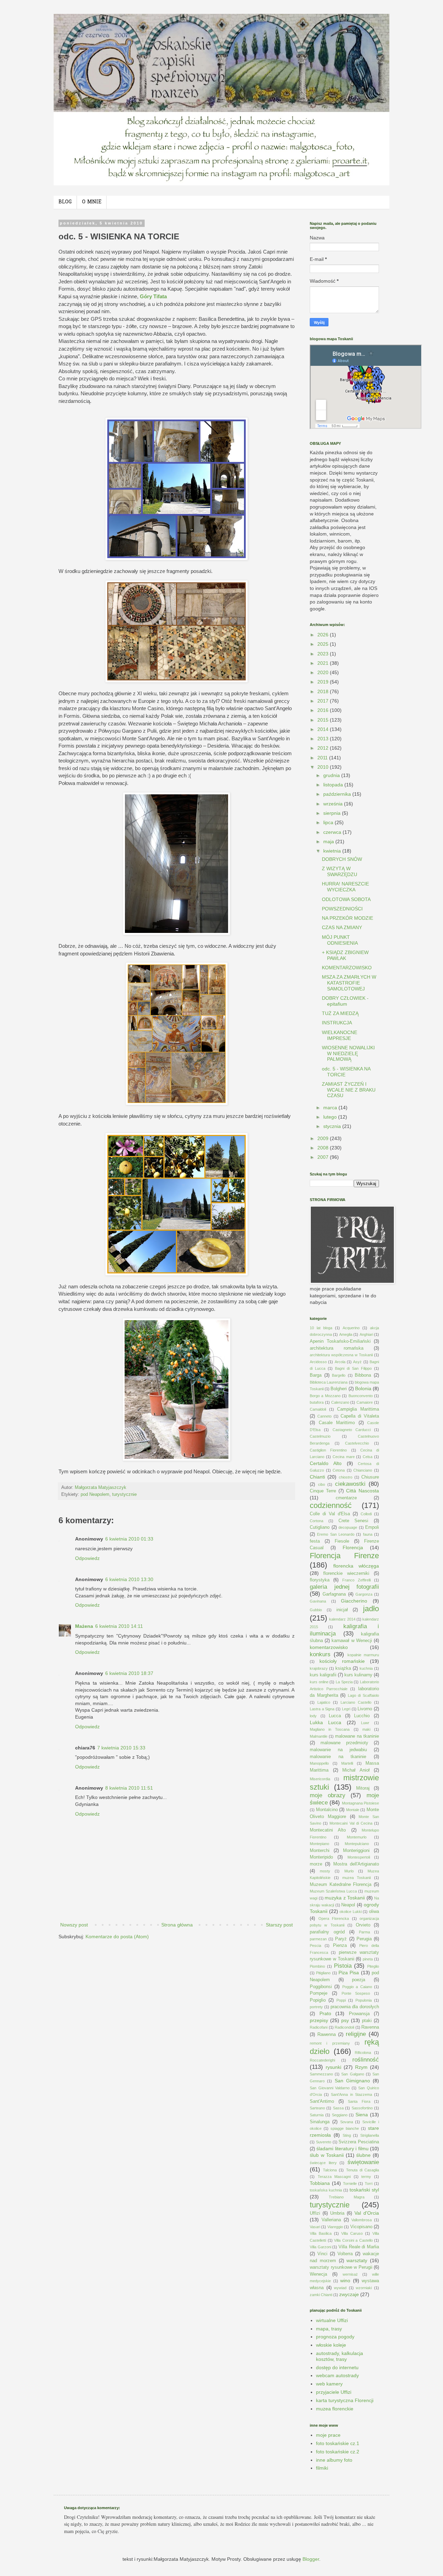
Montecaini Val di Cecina (351, 1823)
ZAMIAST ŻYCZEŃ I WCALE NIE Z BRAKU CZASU (349, 1090)
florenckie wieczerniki (346, 1573)
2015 (324, 720)
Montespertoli (359, 1857)
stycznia (333, 1126)
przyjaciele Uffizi (334, 2392)
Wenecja (318, 2274)
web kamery (329, 2384)
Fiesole (342, 1541)
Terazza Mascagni (334, 2177)
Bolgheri (339, 1389)
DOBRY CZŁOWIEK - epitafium (345, 1001)
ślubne (363, 2155)
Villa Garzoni (320, 2247)
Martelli (347, 1763)
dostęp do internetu (337, 2367)
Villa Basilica (321, 2233)
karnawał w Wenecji (352, 1641)
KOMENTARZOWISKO (347, 968)
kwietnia (333, 851)
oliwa (374, 1912)
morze (316, 1864)
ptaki (367, 2021)
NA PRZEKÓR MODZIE (347, 918)
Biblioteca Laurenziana (329, 1382)
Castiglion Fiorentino (328, 1450)
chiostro (346, 1477)
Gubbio (316, 1610)
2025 (324, 644)
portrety (316, 2007)
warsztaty (357, 2260)
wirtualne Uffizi (332, 2320)
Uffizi (315, 2213)
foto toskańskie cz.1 (338, 2443)
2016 (324, 710)
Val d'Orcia (367, 2213)
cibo (322, 1484)
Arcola (340, 1362)
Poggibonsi (321, 1987)
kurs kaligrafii (323, 1675)
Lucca (335, 1716)
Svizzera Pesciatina (359, 2142)
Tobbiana (320, 2183)
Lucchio (362, 1716)
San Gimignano (352, 2081)
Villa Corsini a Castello (353, 2240)
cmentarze (346, 1498)
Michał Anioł (356, 1770)
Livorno (365, 1709)
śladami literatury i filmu (342, 2149)
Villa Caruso (352, 2233)
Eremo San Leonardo (336, 1534)
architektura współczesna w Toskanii (341, 1355)
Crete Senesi (354, 1521)
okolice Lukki (351, 1912)
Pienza (340, 1946)
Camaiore (365, 1402)
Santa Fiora (359, 2101)
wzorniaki (364, 2288)
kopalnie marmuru (363, 1655)
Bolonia (363, 1388)
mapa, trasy (329, 2329)
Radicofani (319, 2027)
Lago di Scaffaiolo (363, 1695)
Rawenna (327, 2035)
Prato (325, 2013)
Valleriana (331, 2220)
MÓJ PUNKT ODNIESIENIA (340, 940)
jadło (371, 1609)
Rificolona (363, 2053)
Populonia (364, 2000)
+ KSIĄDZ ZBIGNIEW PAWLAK (345, 955)
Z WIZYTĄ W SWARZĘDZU (340, 871)
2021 (324, 663)
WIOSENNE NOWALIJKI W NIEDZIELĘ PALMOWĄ (348, 1053)
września (334, 804)
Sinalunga (320, 2122)
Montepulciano (357, 1844)
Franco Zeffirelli (356, 1580)
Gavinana (318, 1601)
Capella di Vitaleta (360, 1416)
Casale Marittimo (337, 1423)
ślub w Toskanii (327, 2155)
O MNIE (92, 202)
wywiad (340, 2288)
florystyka (320, 1580)
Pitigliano (323, 1973)
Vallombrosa (361, 2220)
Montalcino (327, 1810)
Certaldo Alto (326, 1463)
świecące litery (323, 2163)
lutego (331, 1117)
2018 (324, 691)
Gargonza (364, 1594)
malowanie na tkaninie (338, 1757)
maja (329, 841)
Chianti (317, 1477)
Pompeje (319, 1993)
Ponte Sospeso (356, 1993)
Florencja (353, 1547)
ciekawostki (350, 1484)
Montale (353, 1810)
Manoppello (319, 1763)
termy (366, 2177)
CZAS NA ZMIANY (342, 927)
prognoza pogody (335, 2337)
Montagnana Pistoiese (360, 1803)
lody (313, 1716)
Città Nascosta (363, 1491)
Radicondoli (344, 2027)
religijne (356, 2034)
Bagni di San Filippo (353, 1368)
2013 (324, 739)
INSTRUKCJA (337, 1023)
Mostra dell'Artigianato (356, 1864)
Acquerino (351, 1328)
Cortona (317, 1521)
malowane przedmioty (344, 1743)
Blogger (311, 2559)
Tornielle (350, 2184)
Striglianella (370, 2135)
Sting (347, 2135)
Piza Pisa (349, 1973)
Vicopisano (361, 2227)
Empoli (372, 1527)
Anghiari (366, 1334)
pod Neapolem (95, 1494)
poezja (359, 1980)
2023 (324, 654)
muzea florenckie (335, 2409)
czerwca (333, 832)
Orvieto (363, 1925)
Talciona (330, 2170)
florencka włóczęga (356, 1566)
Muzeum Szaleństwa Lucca (333, 1891)
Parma (364, 1932)
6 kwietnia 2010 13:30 (129, 1579)
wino (345, 2281)
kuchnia (366, 1668)
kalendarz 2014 (342, 1619)
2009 (324, 1138)
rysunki (333, 2067)
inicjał (342, 1610)
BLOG (65, 202)
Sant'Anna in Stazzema (351, 2094)
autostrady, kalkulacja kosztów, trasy (340, 2356)
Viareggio (335, 2227)
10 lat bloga (321, 1328)
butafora (317, 1402)
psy (345, 2020)
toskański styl (364, 2190)
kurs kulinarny (358, 1675)
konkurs (320, 1654)
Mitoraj (363, 1788)
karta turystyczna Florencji (345, 2400)
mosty (325, 1871)
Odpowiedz (87, 1558)
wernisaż (350, 2274)
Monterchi (320, 1851)
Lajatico (324, 1702)
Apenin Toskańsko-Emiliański (340, 1341)
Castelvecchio (357, 1443)
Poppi (341, 2000)
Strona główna (177, 1925)
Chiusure (370, 1477)
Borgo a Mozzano (325, 1396)
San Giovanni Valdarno (330, 2088)
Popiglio (318, 2000)
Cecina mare (344, 1457)
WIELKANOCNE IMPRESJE (340, 1035)
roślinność (366, 2060)
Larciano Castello (356, 1702)
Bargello (339, 1375)
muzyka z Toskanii (345, 1898)
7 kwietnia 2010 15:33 (121, 1748)
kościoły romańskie (342, 1661)
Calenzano (340, 1402)
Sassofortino (362, 2108)
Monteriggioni (356, 1851)
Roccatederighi (322, 2060)
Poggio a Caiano (357, 1987)
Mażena (84, 1626)
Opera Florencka (334, 1918)
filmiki (322, 2468)
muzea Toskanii (357, 1878)
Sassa (338, 2108)
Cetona (339, 1470)
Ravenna (370, 2027)
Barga (316, 1375)
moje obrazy (328, 1795)
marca (331, 1108)
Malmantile (319, 1736)
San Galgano (352, 2074)
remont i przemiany (330, 2043)
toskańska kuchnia (326, 2190)
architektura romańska (337, 1348)
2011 (323, 758)
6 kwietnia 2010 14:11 (119, 1626)
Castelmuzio (320, 1436)
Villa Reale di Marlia (359, 2247)
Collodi (366, 1514)
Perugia (364, 1939)
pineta (368, 1959)
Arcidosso (318, 1362)
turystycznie (124, 1494)
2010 (324, 767)
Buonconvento (361, 1396)
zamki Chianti (321, 2295)
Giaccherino (354, 1601)
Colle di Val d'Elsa (330, 1514)
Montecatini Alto (328, 1830)
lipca (329, 822)
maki (366, 1729)
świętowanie (363, 2162)
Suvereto (324, 2142)
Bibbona (363, 1375)
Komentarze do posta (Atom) (117, 1937)
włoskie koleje (331, 2345)
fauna (368, 1534)
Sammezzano (321, 2074)
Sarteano (317, 2108)
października (338, 794)
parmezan (318, 1939)
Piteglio (373, 1966)
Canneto (324, 1416)
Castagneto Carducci (352, 1430)
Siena (362, 2115)
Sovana (347, 2122)
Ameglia (346, 1334)
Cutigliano (320, 1527)
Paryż (341, 1939)
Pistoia (343, 1966)
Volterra (345, 2254)
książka (343, 1668)
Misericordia (320, 1779)
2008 (324, 1148)
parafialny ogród (327, 1932)
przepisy (319, 2020)
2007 (324, 1157)
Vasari (315, 2227)
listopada (334, 785)
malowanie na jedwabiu (338, 1750)
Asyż (357, 1362)
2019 (324, 682)
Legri (346, 1709)
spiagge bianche (345, 2128)
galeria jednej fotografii (344, 1587)
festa (315, 1541)
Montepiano (319, 1844)
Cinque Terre (323, 1491)
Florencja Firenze (344, 1556)
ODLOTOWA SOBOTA (346, 899)
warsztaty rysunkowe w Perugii (341, 2267)
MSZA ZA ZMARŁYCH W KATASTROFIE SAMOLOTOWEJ (349, 983)
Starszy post (279, 1925)
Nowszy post (74, 1925)
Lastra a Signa (322, 1709)
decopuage (348, 1527)
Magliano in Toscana (330, 1729)
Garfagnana (334, 1594)
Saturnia (317, 2115)
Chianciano (363, 1470)
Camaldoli (318, 1409)
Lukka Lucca (326, 1722)
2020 (324, 672)
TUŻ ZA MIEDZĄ (340, 1013)
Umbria (337, 2213)
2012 (324, 748)
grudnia (332, 775)
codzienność (331, 1505)
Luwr (365, 1723)
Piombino (317, 1966)
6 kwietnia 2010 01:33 (129, 1539)
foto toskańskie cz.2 (338, 2452)
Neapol (348, 1905)
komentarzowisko (329, 1647)
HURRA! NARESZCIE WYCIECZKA (345, 887)
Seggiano (340, 2115)
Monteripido (321, 1857)
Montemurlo (357, 1837)
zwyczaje (349, 2294)
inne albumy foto (334, 2460)
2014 (324, 729)
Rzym (361, 2067)
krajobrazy (319, 1668)
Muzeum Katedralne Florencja (341, 1885)
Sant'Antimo (322, 2101)
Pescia (315, 1946)
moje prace (328, 2435)
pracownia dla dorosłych (355, 2007)
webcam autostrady (337, 2375)
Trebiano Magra (346, 2197)
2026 (324, 635)
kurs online (319, 1682)
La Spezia (344, 1682)
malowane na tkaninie (357, 1736)
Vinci (322, 2254)
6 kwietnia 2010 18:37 (129, 1673)
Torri (369, 2184)
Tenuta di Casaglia (363, 2170)
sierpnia (333, 813)
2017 (324, 701)
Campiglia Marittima (358, 1409)
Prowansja (359, 2014)
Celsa (368, 1457)
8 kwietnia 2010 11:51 (129, 1788)
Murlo (349, 1871)
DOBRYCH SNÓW (342, 859)
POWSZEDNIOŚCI (342, 909)
